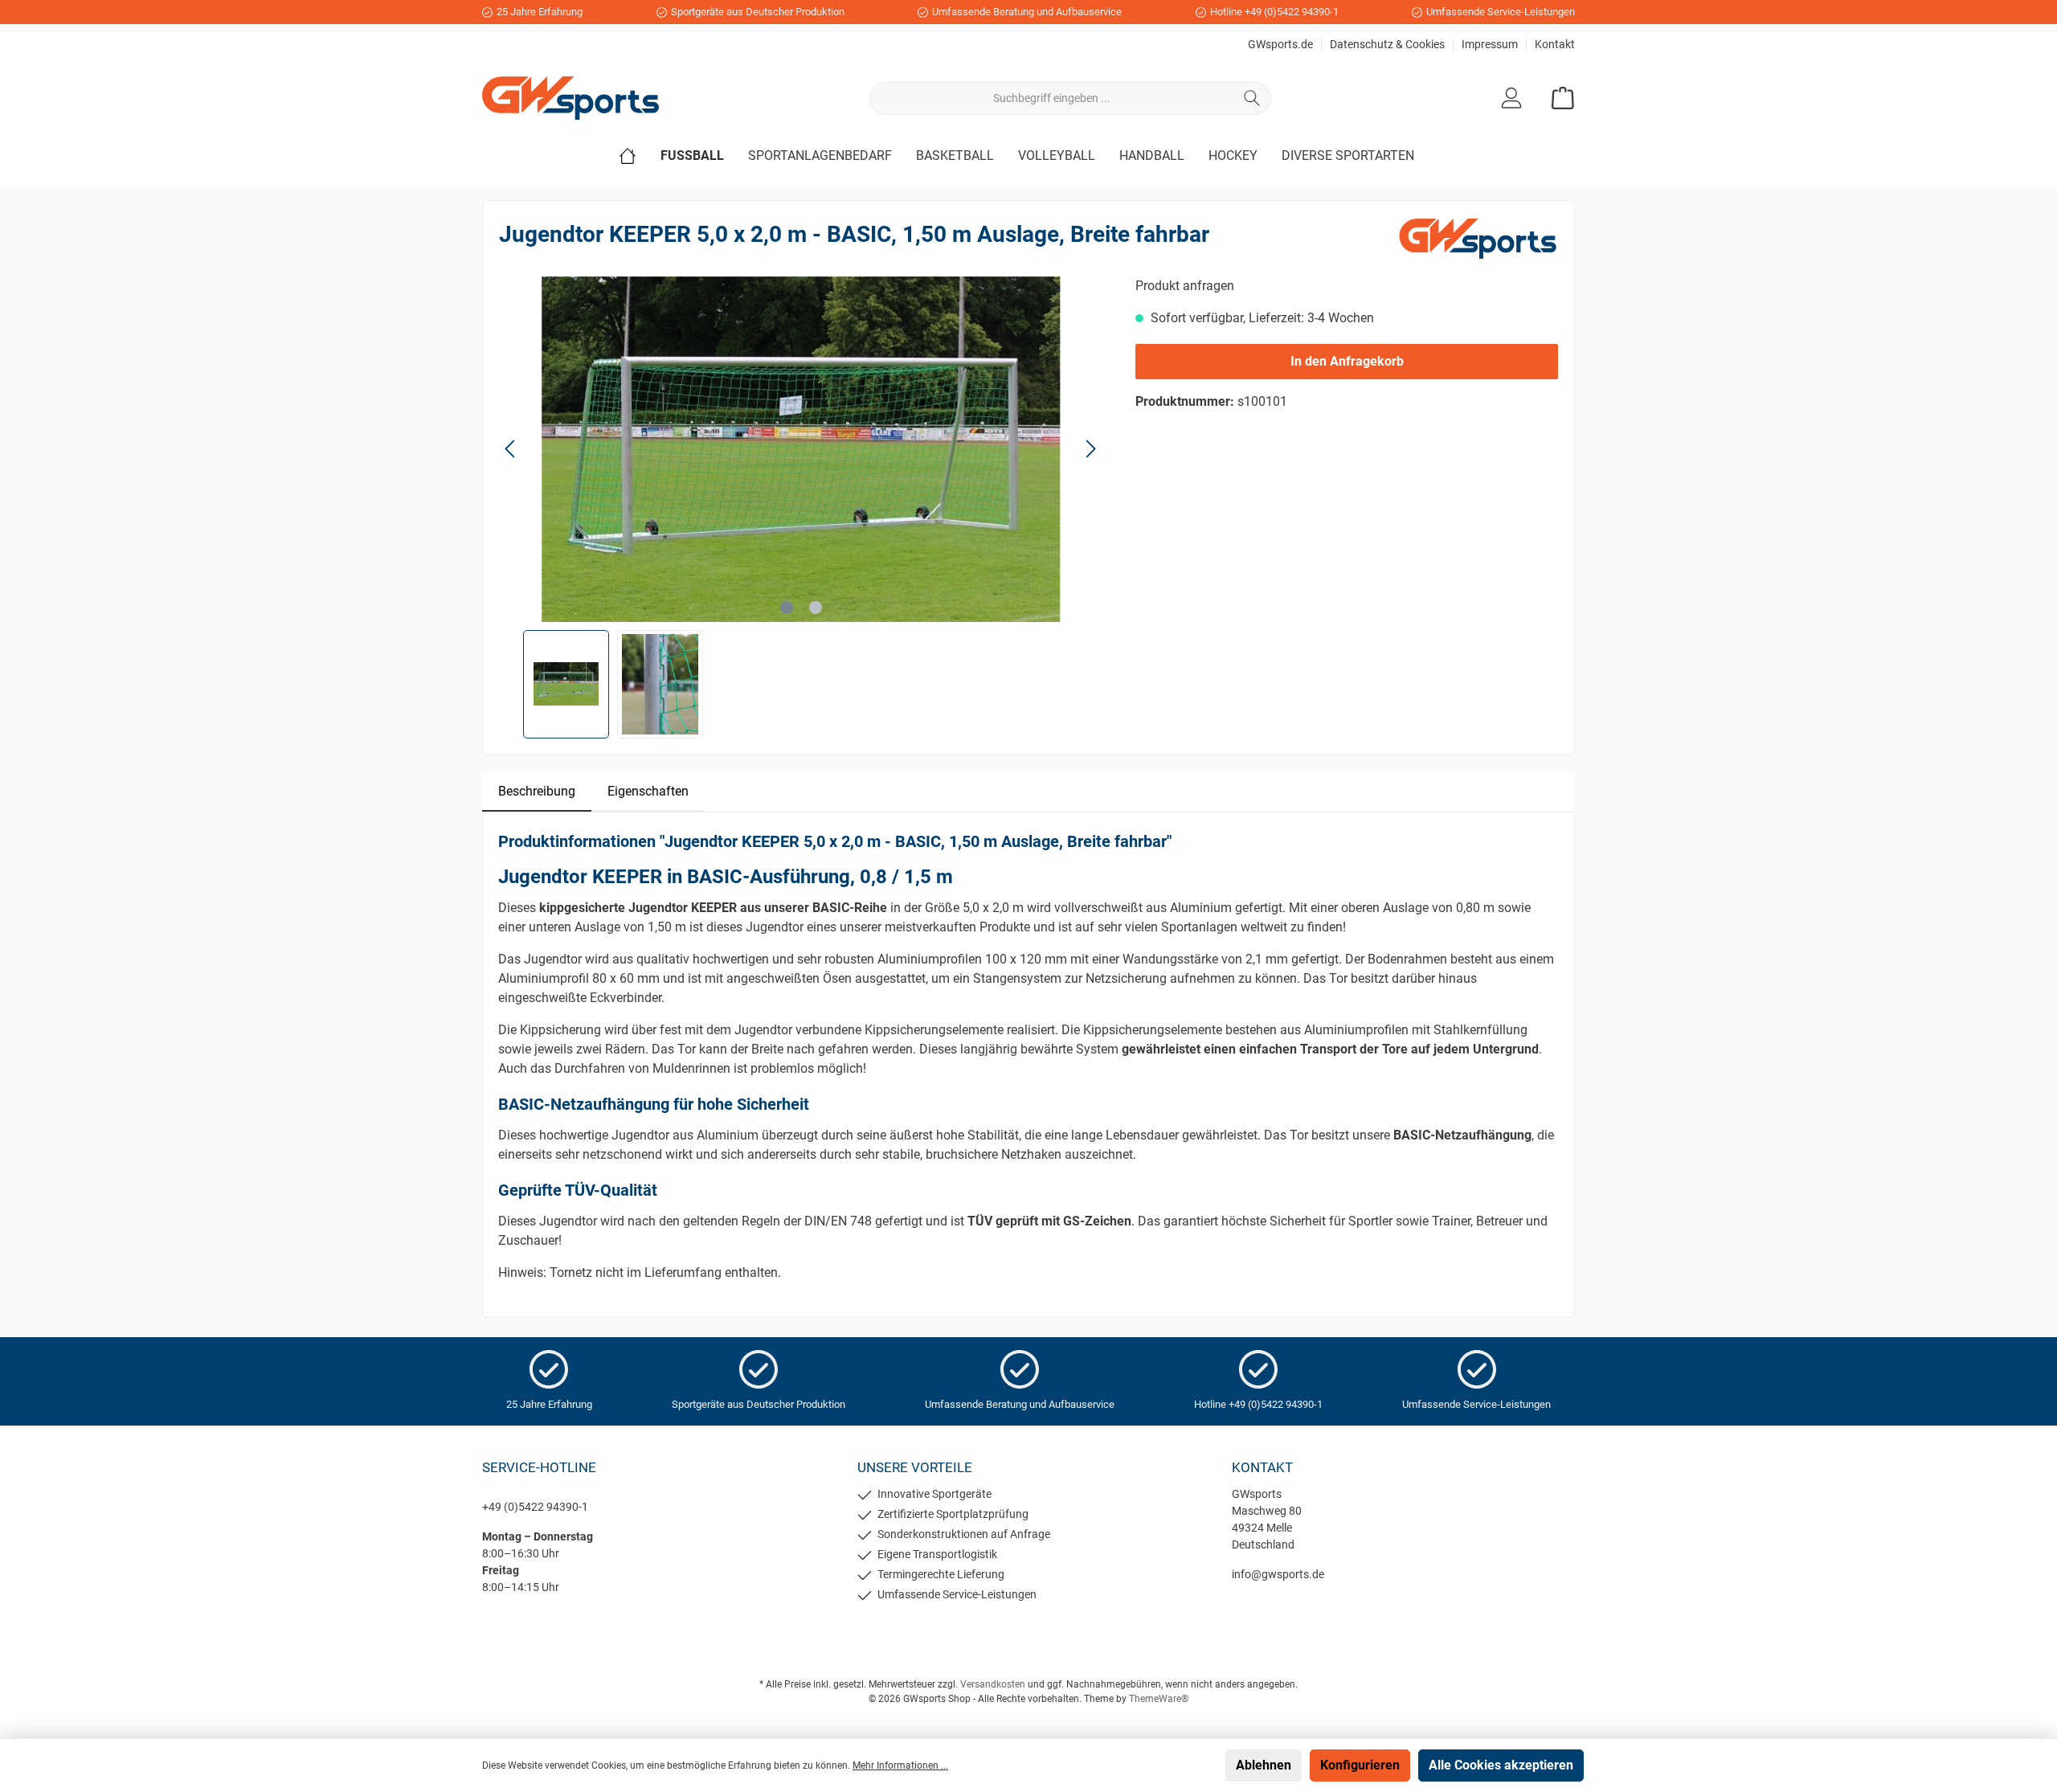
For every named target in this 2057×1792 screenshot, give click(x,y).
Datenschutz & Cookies (1387, 44)
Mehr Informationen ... (900, 1765)
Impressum (1490, 44)
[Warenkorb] (1558, 98)
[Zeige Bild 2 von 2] (816, 608)
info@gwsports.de (1278, 1574)
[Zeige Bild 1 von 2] (787, 608)
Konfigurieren (1360, 1765)
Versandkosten (993, 1684)
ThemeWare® (1159, 1699)
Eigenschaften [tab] (648, 791)
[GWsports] (1478, 237)
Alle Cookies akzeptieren (1501, 1765)
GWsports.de (1280, 44)
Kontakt (1555, 44)
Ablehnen (1264, 1765)
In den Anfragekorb (1347, 361)
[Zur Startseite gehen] (570, 98)
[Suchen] (1252, 98)
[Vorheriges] (511, 449)
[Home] (640, 156)
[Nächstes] (1090, 449)
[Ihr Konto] (1511, 98)
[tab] (537, 792)
